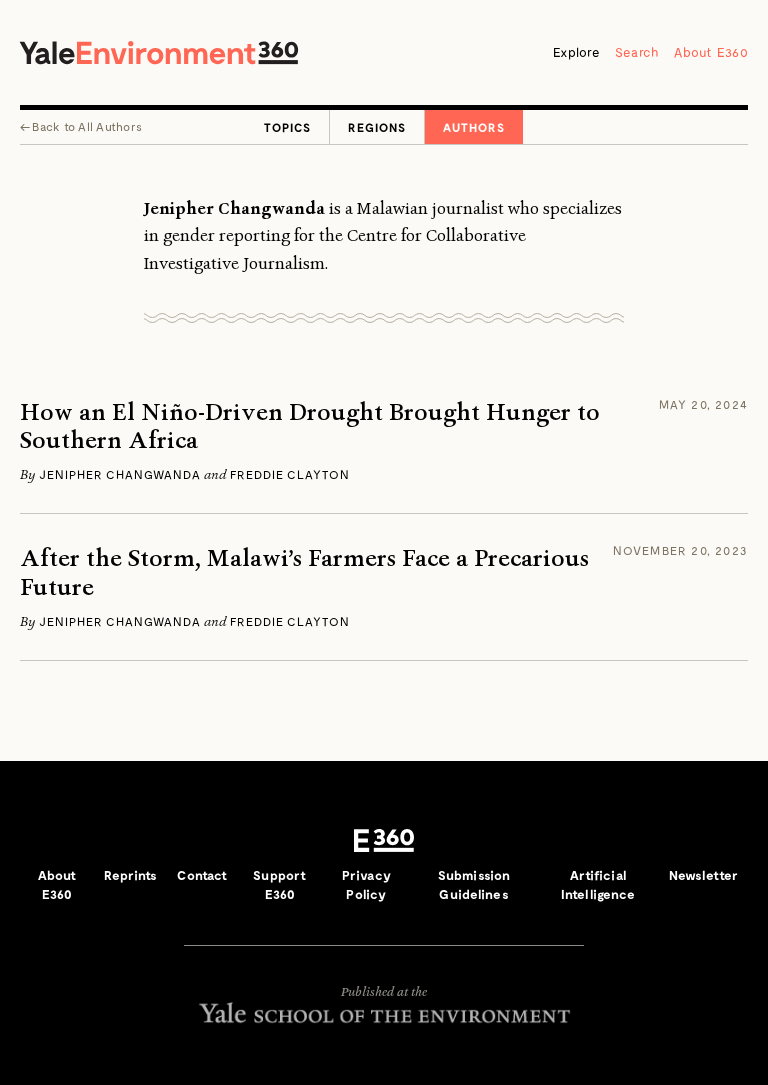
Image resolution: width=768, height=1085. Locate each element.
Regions (377, 127)
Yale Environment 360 (159, 52)
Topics (287, 127)
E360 (384, 841)
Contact (202, 875)
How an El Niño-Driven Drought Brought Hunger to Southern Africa (310, 427)
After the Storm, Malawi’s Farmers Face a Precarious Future (304, 573)
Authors (474, 127)
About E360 (711, 52)
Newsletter (703, 875)
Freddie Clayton (290, 474)
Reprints (130, 875)
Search (637, 52)
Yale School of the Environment (384, 1012)
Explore (576, 52)
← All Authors (81, 126)
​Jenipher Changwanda (120, 474)
